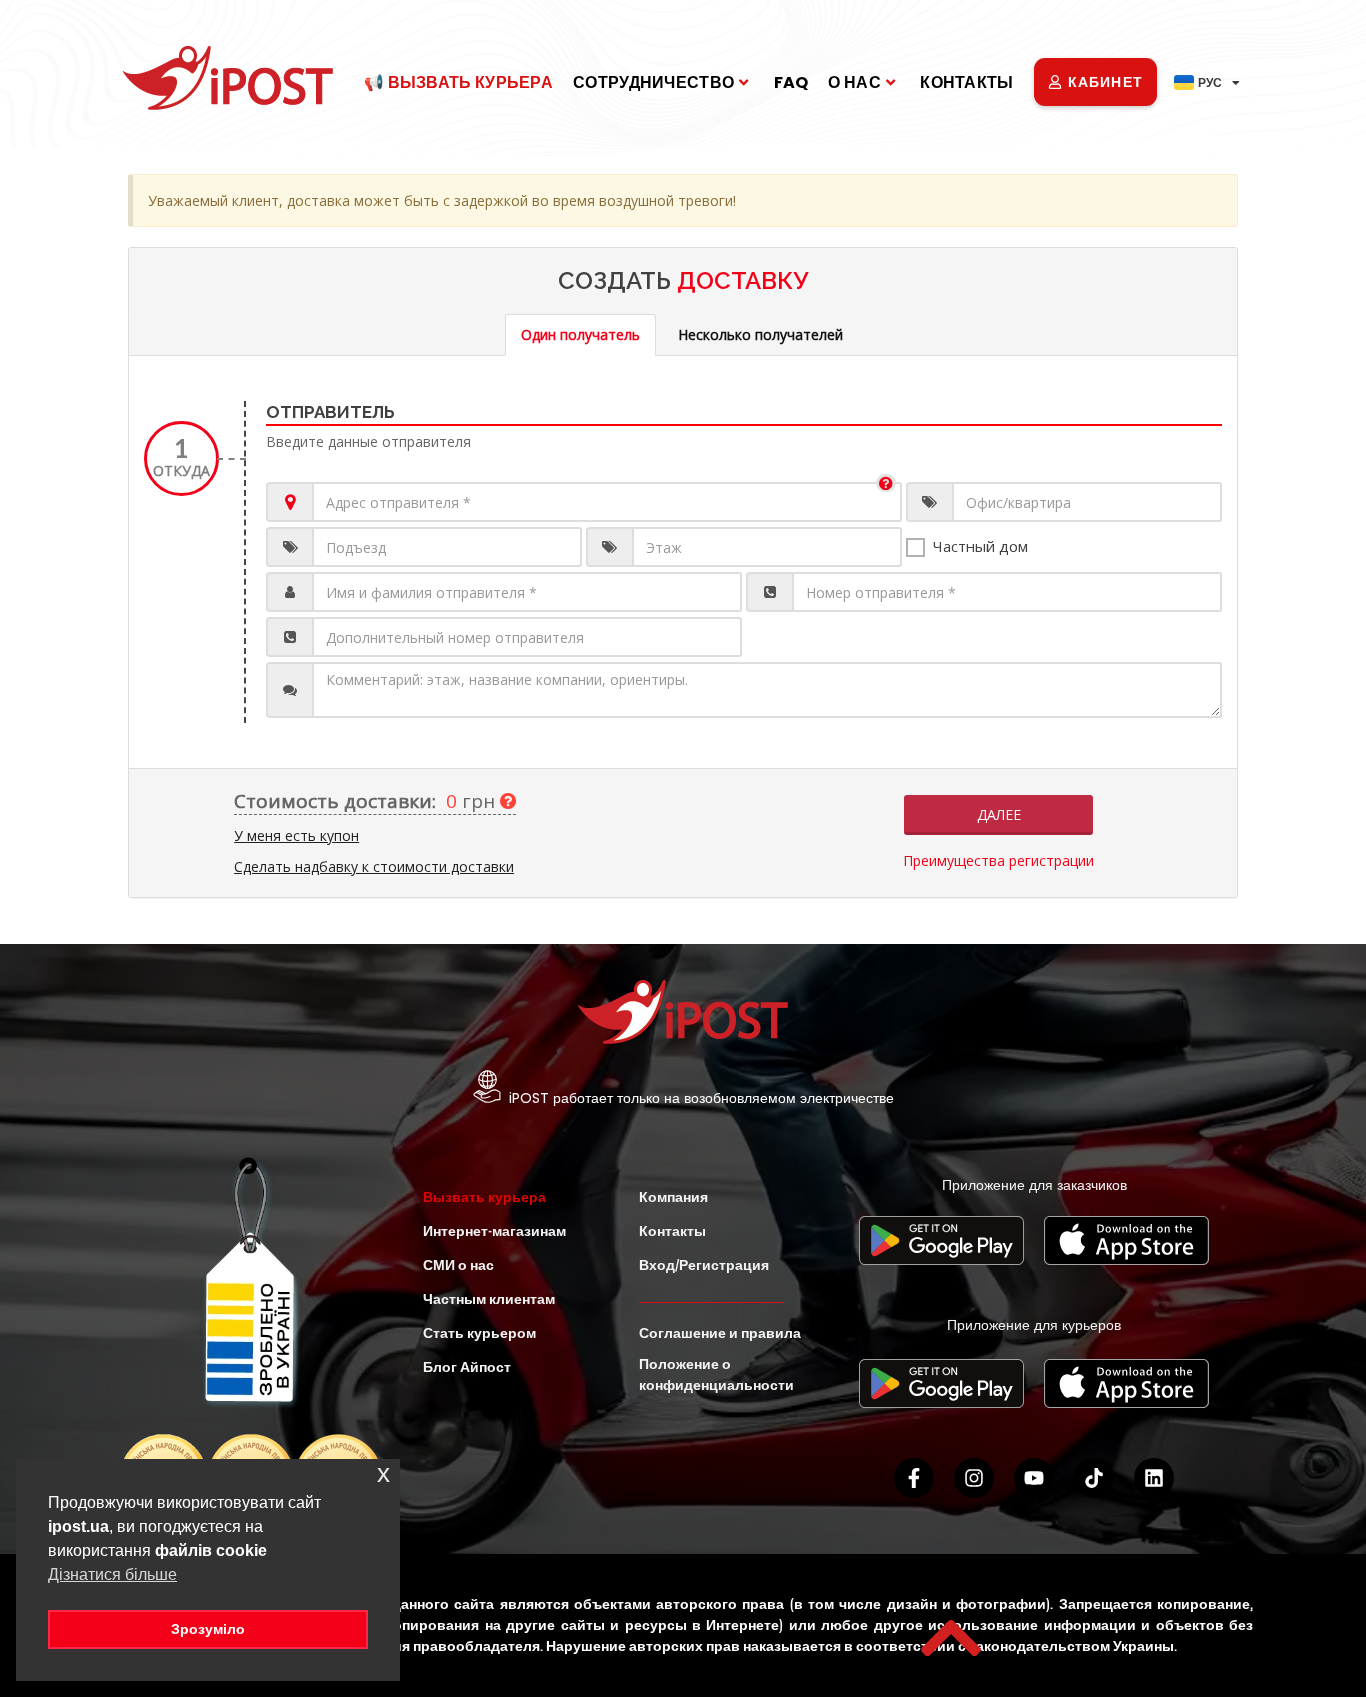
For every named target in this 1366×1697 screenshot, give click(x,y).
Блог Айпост (467, 1367)
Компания (673, 1197)
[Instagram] (974, 1478)
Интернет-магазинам (494, 1231)
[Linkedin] (1154, 1478)
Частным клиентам (489, 1299)
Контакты (966, 82)
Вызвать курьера (484, 1197)
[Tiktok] (1094, 1478)
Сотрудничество (653, 82)
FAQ (791, 82)
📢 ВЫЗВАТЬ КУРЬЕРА (458, 82)
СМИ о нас (458, 1265)
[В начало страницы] (951, 1638)
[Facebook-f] (914, 1478)
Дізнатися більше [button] (112, 1574)
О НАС (854, 82)
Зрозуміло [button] (208, 1629)
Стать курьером (479, 1333)
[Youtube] (1034, 1478)
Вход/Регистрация (704, 1265)
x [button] (383, 1473)
